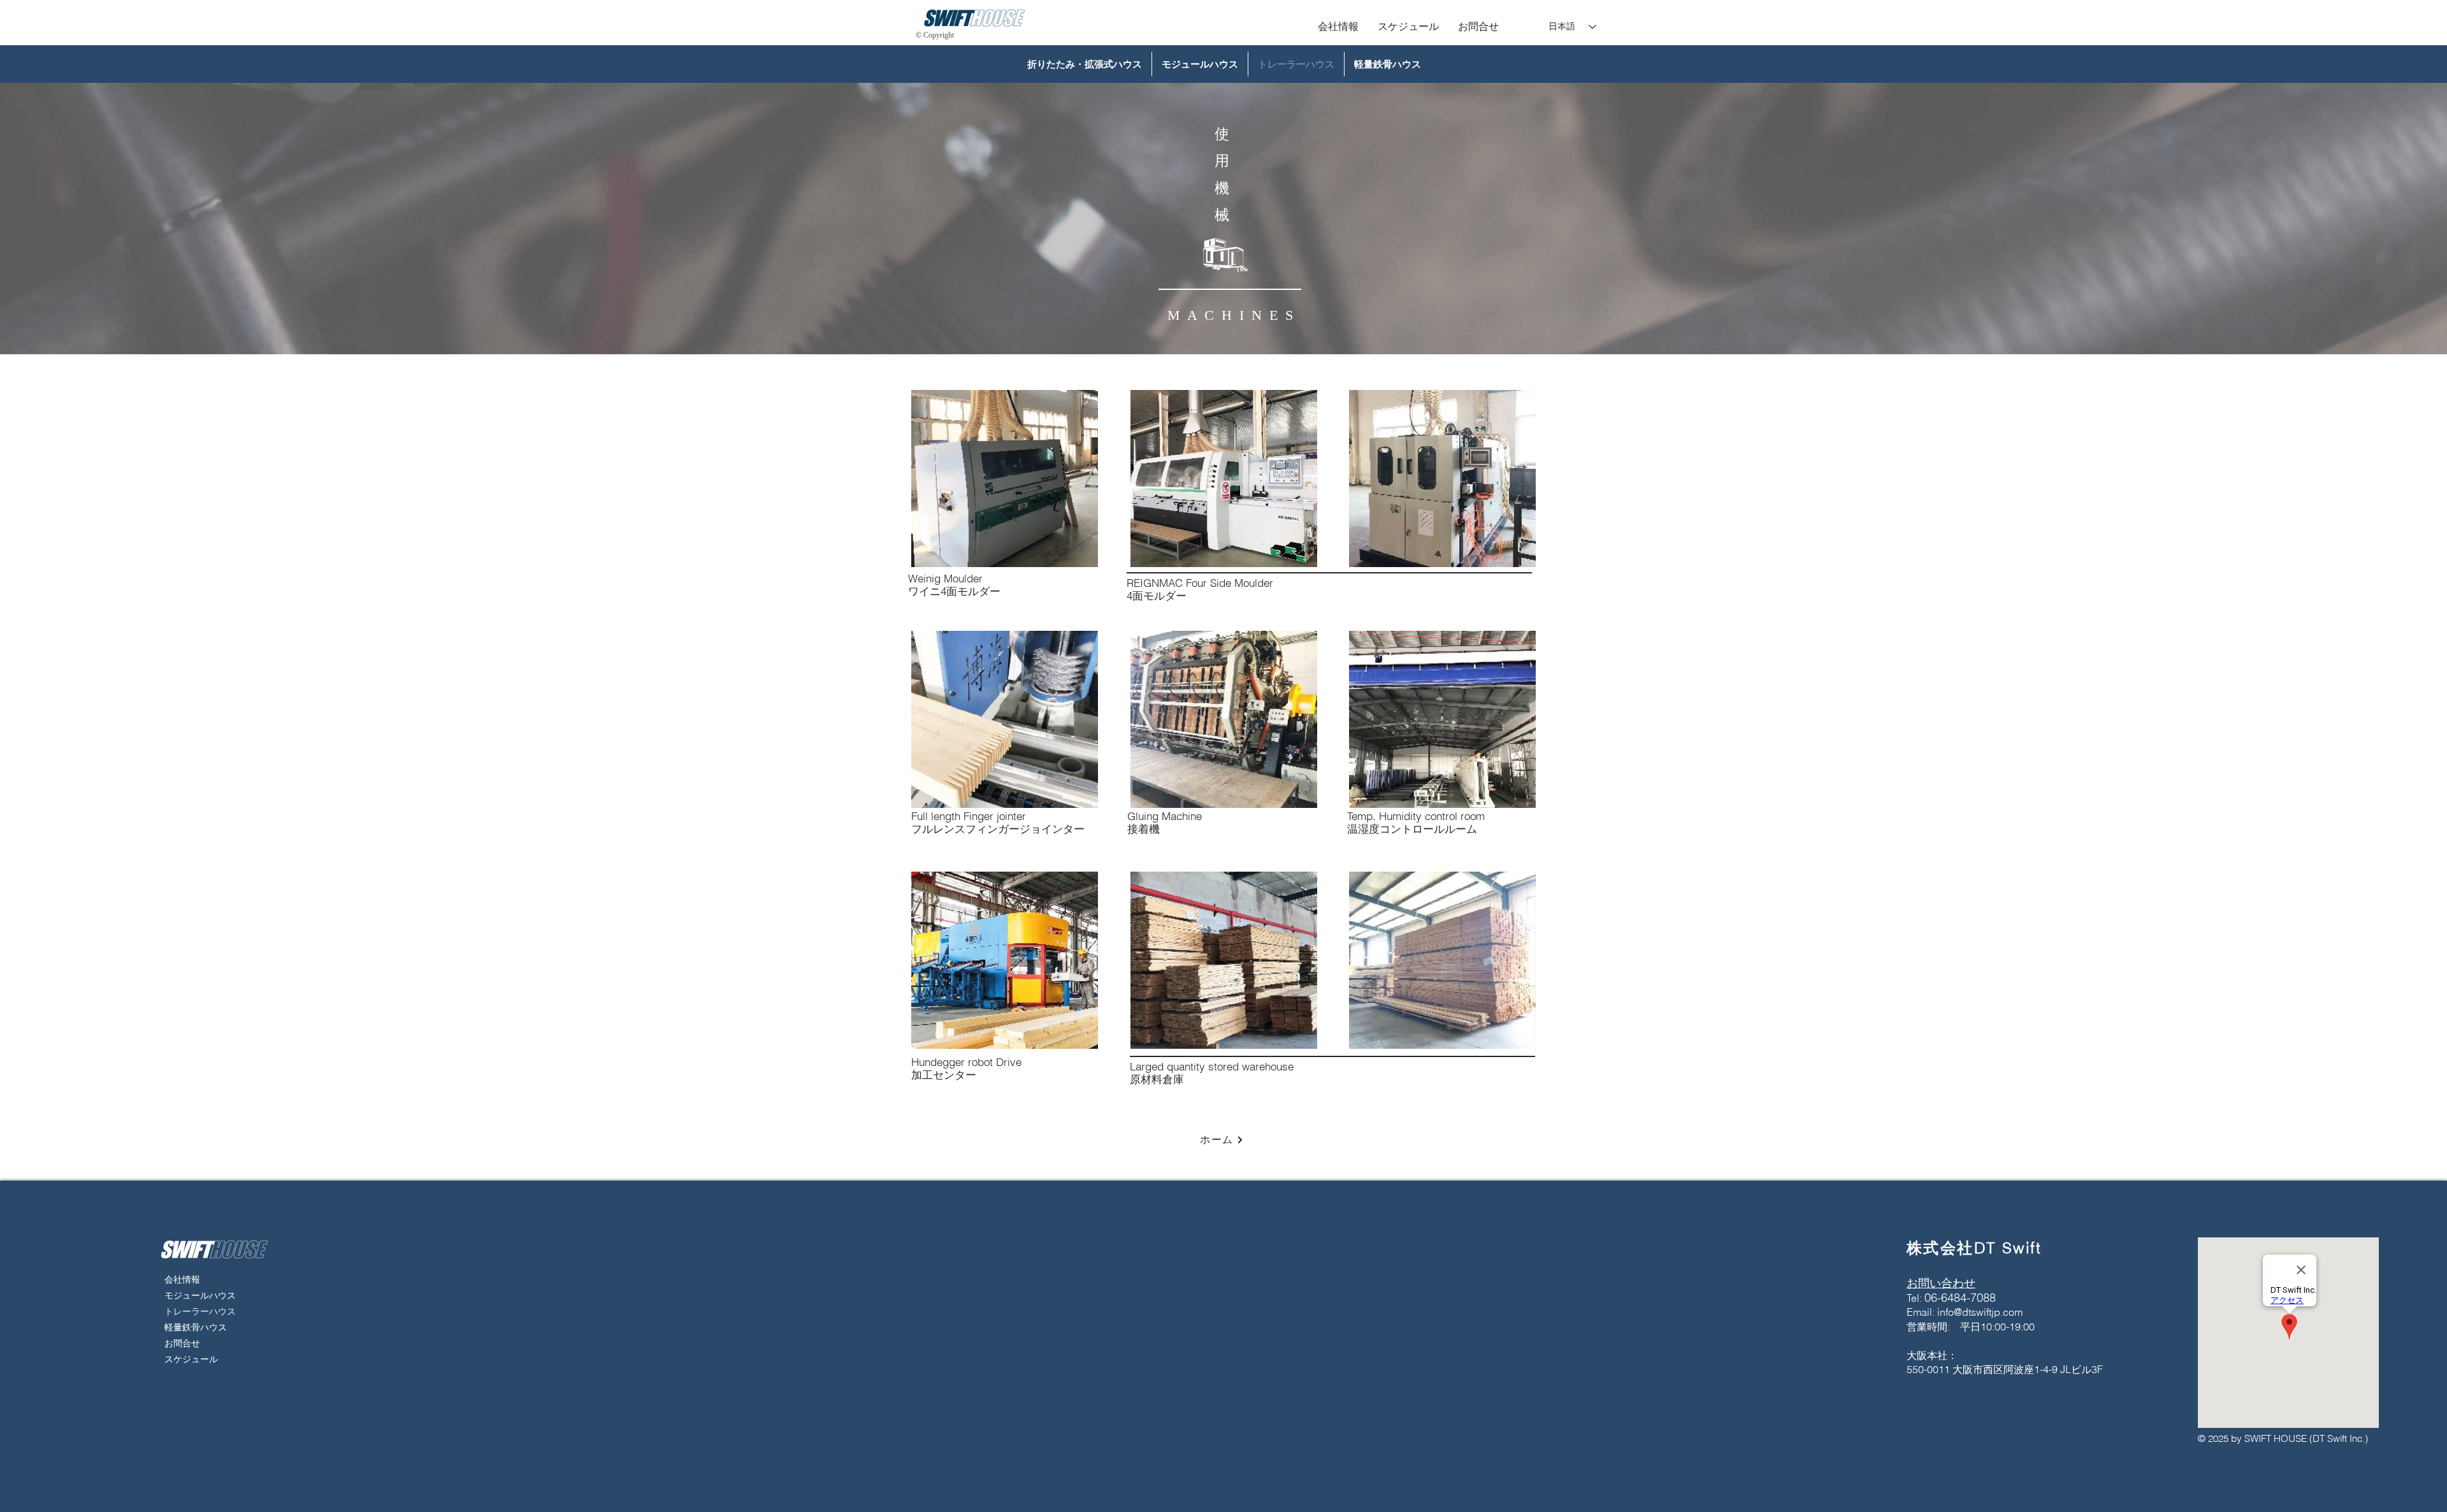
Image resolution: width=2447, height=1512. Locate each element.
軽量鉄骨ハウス (193, 1327)
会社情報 (182, 1279)
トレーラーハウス (193, 1311)
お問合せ (182, 1343)
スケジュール (191, 1359)
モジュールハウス (193, 1295)
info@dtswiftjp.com (1980, 1312)
